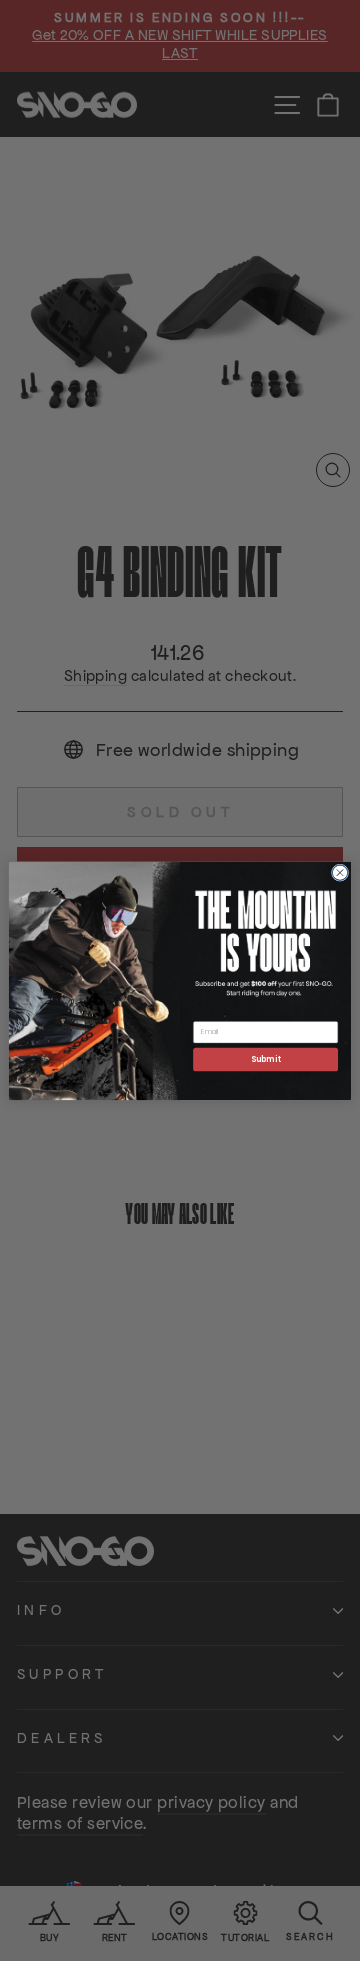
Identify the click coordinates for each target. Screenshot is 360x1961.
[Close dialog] (339, 872)
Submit (265, 1058)
